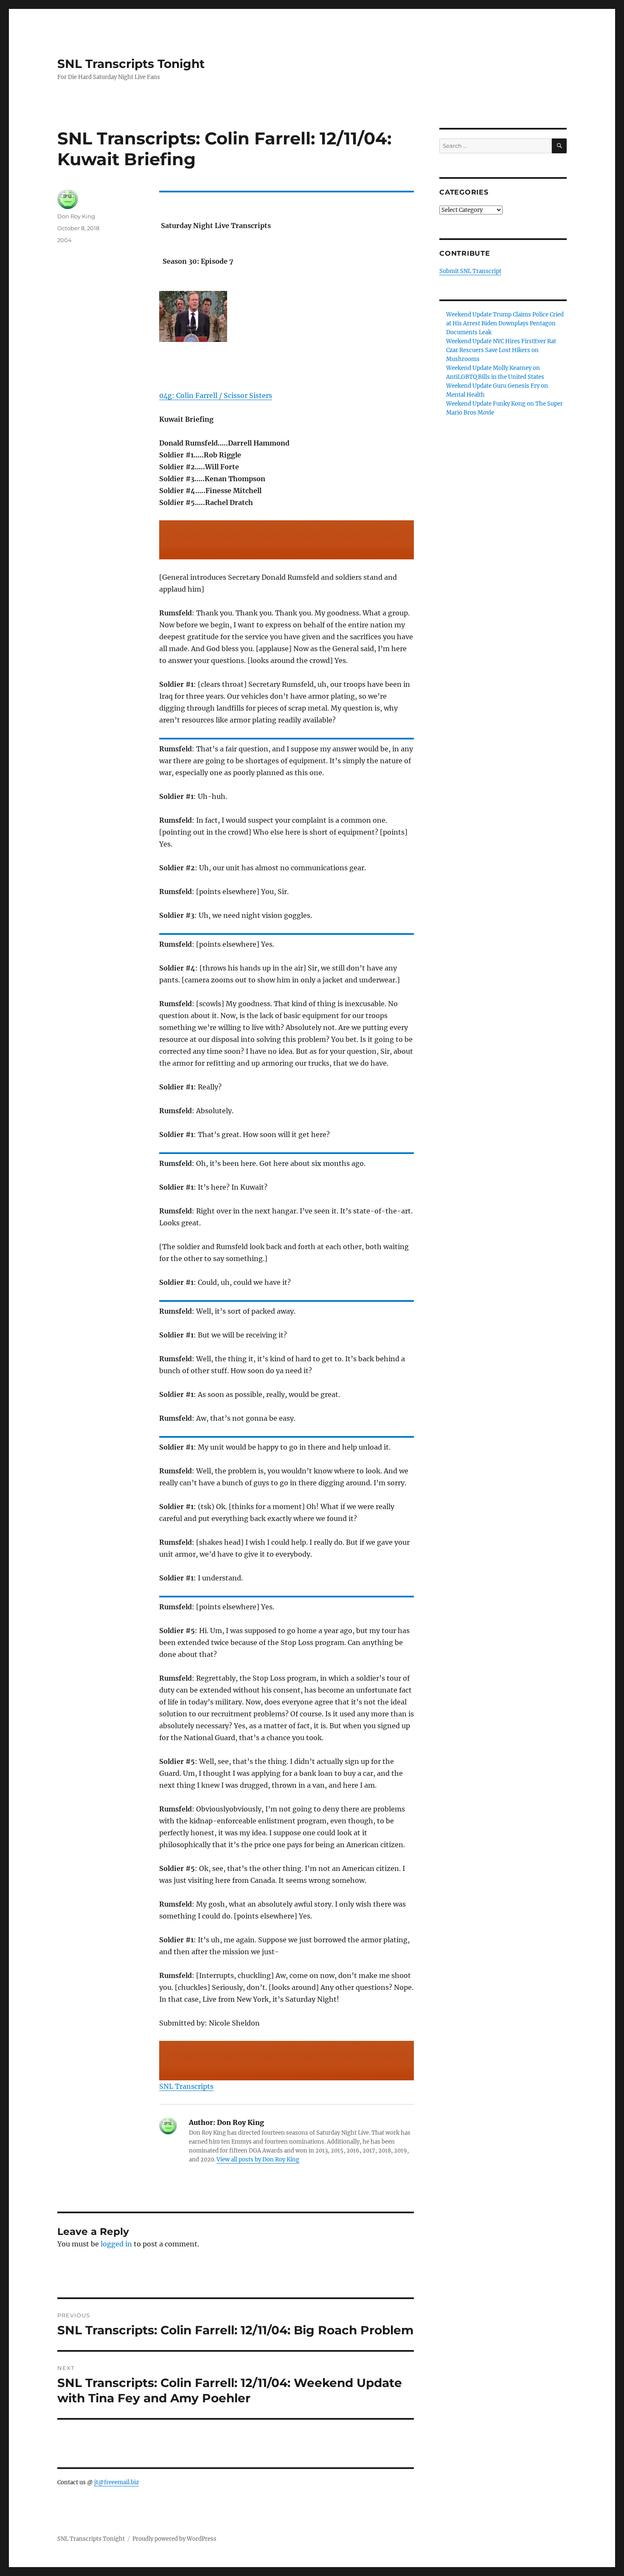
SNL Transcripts (186, 2086)
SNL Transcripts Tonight (131, 64)
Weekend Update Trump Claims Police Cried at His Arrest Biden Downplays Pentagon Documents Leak (505, 323)
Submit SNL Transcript (470, 271)
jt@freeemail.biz (117, 2482)
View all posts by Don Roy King (258, 2160)
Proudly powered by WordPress (174, 2539)
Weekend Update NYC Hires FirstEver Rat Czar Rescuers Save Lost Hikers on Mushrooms (501, 350)
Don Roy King (76, 216)
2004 (65, 240)
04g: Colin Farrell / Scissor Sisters (216, 395)
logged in (116, 2244)
